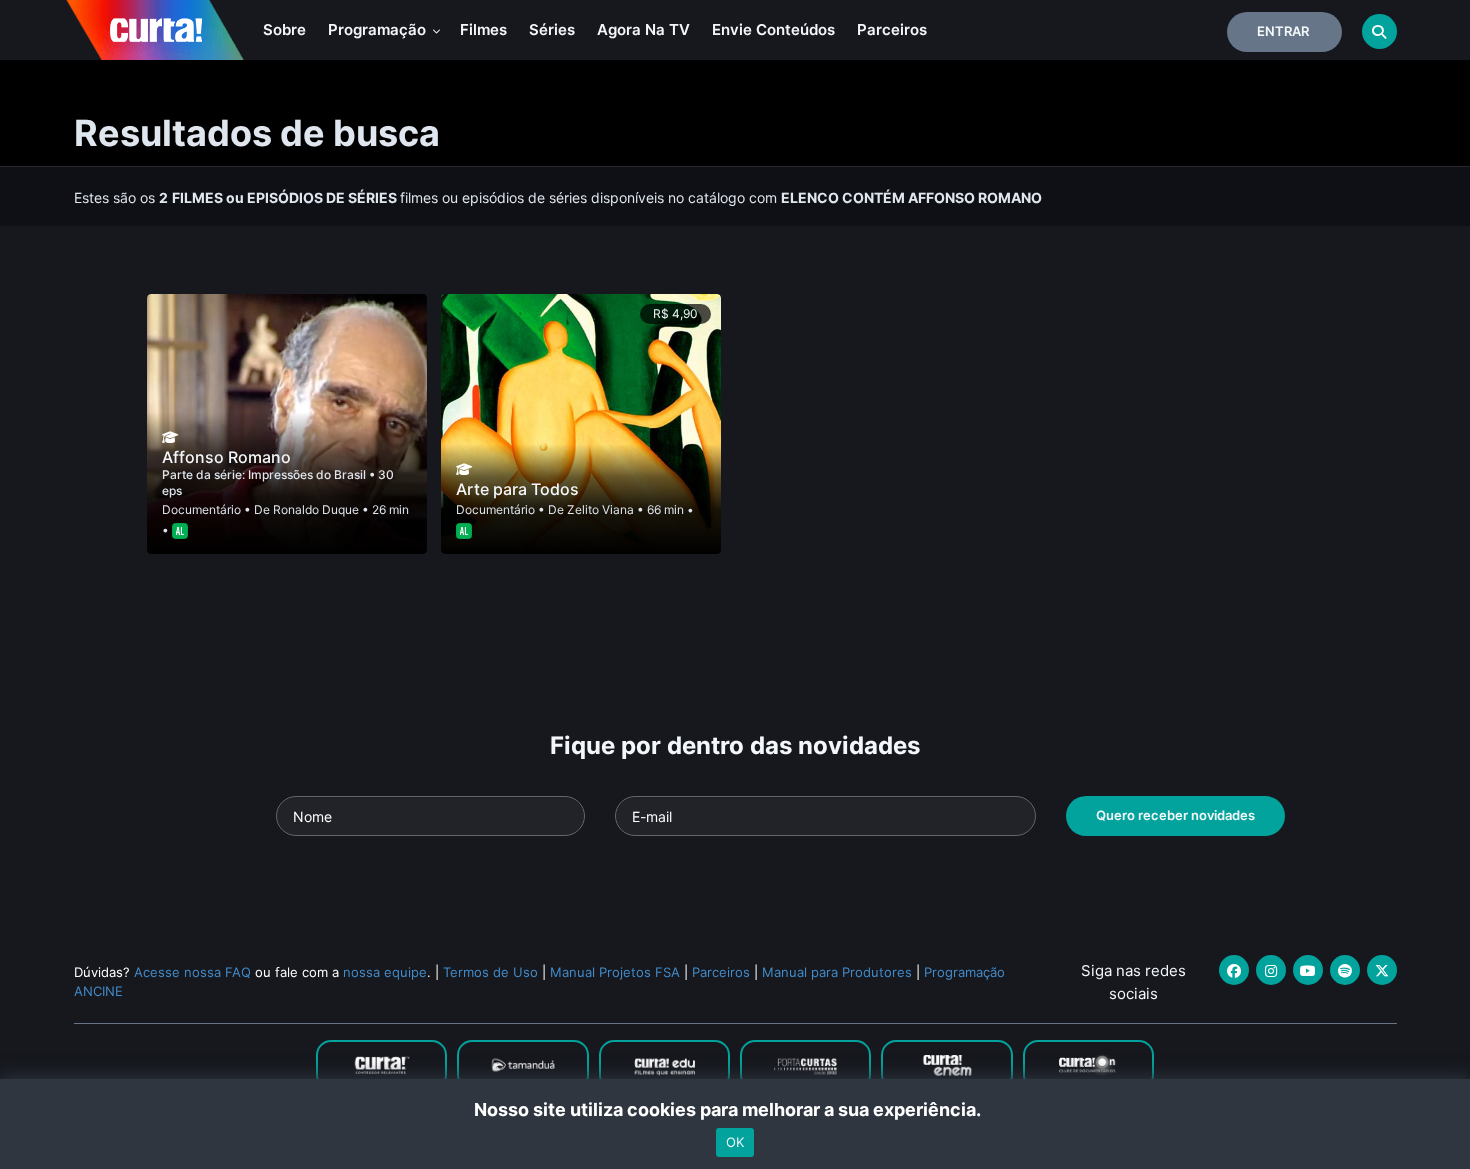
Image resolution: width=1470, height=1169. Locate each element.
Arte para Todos (517, 489)
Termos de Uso (490, 972)
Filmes (483, 29)
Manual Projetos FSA (615, 972)
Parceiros (892, 29)
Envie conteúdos (773, 29)
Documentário (201, 509)
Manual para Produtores (837, 972)
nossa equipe (385, 972)
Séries (552, 29)
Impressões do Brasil (308, 474)
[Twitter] (1382, 970)
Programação (379, 29)
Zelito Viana (600, 509)
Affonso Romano (226, 457)
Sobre (284, 29)
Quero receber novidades (1175, 815)
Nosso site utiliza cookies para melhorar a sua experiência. (735, 1109)
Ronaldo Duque (316, 509)
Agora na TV (643, 29)
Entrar (1283, 31)
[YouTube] (1308, 970)
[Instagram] (1271, 970)
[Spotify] (1345, 970)
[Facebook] (1234, 970)
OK (735, 1142)
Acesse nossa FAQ (192, 972)
